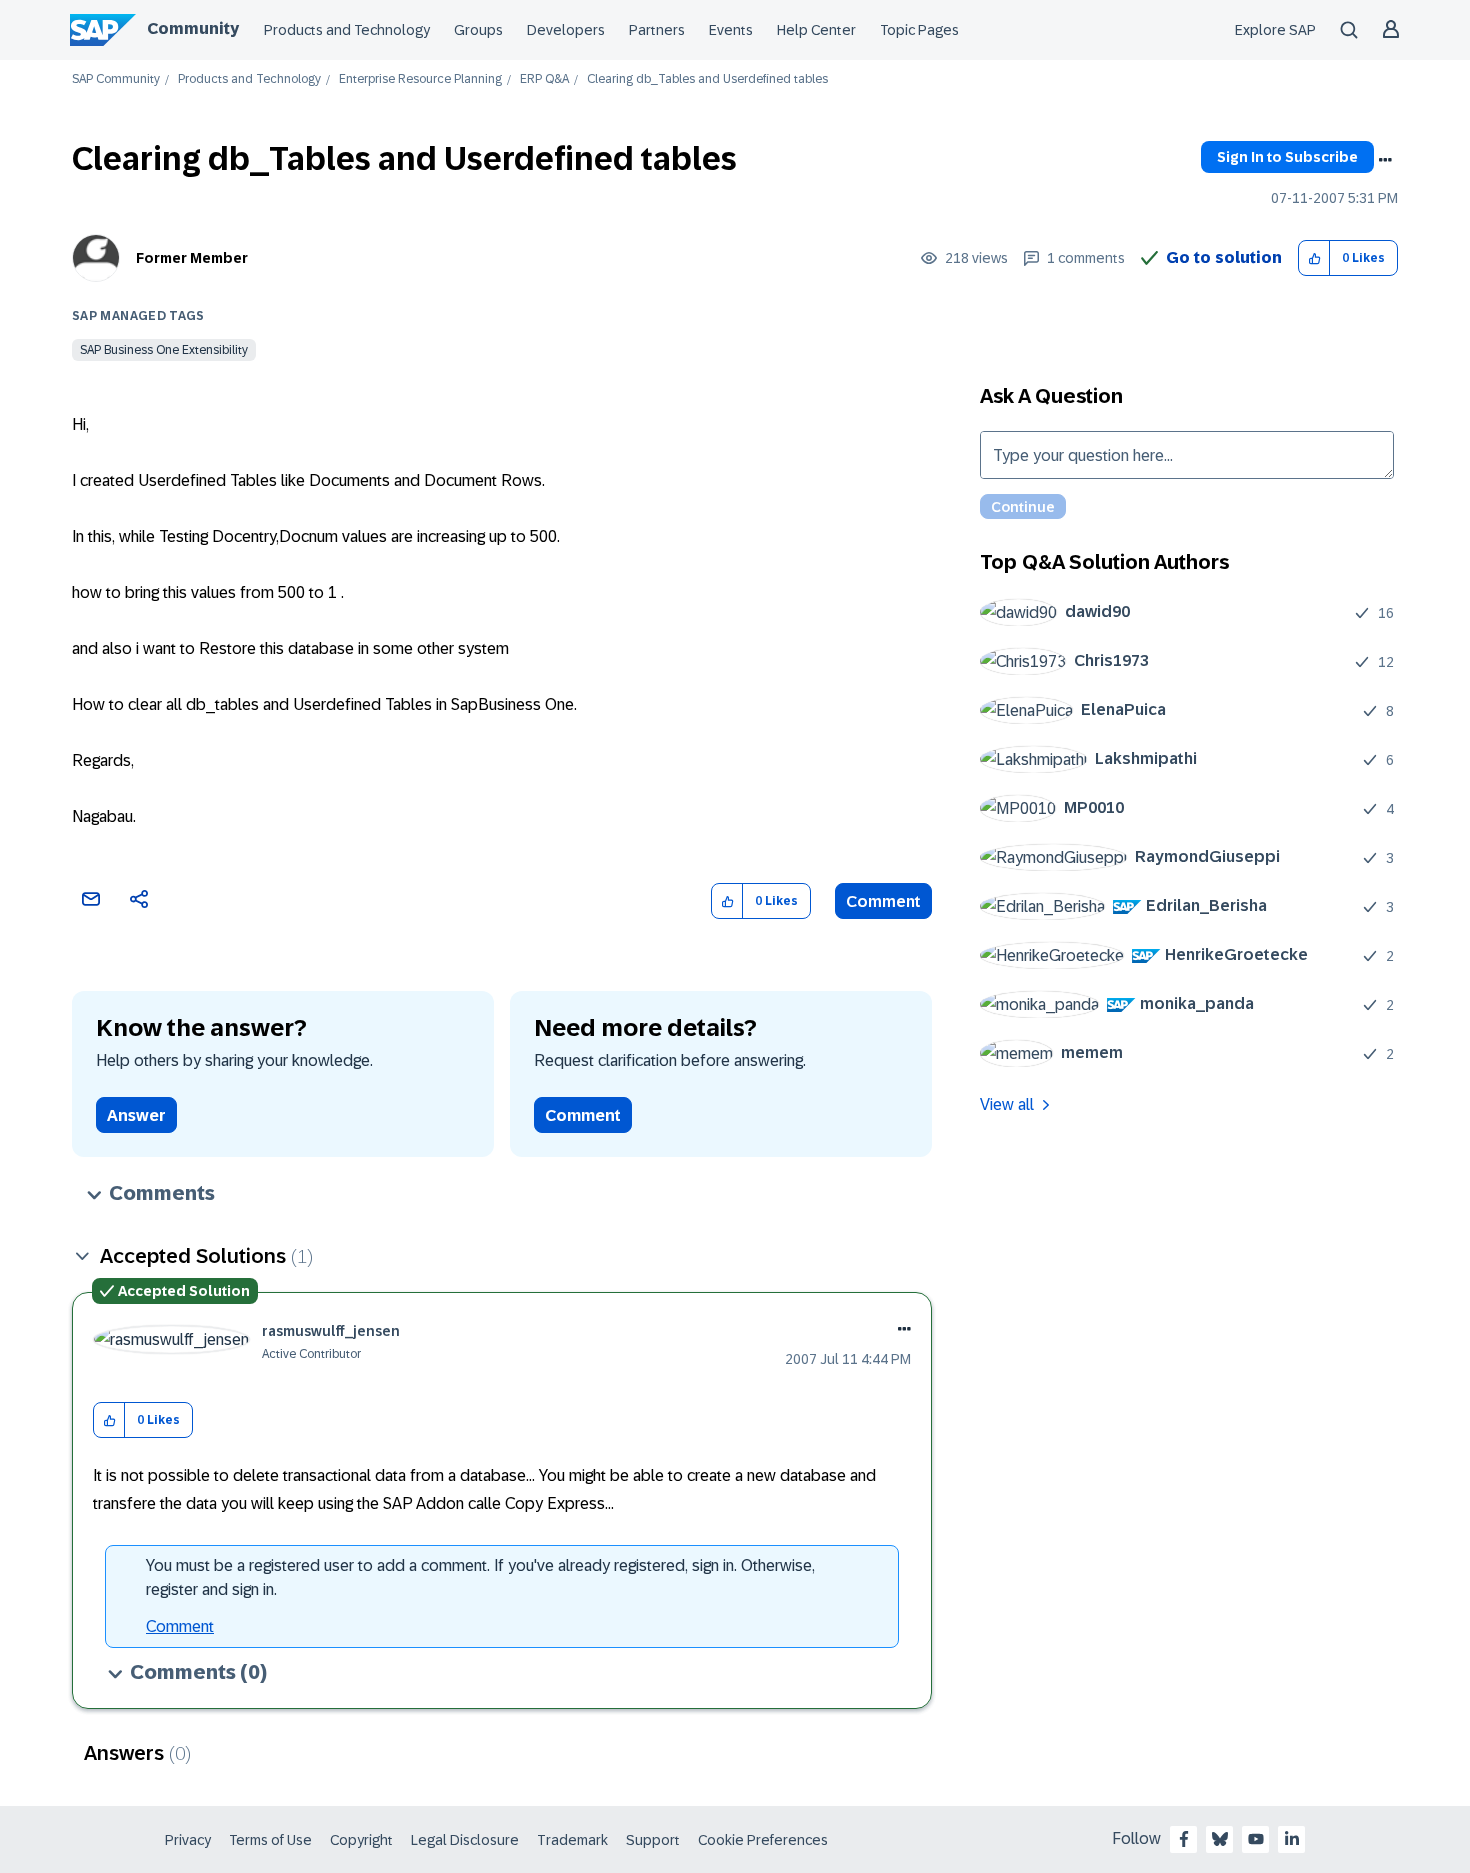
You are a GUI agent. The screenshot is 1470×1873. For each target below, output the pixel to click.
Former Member (192, 258)
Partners (657, 30)
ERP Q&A (544, 79)
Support (653, 1840)
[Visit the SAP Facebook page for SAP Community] (1184, 1839)
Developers (566, 30)
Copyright (361, 1840)
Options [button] (1385, 160)
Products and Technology (347, 30)
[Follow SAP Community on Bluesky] (1220, 1839)
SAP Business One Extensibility (164, 350)
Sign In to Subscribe (1287, 157)
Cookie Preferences (763, 1840)
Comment (883, 901)
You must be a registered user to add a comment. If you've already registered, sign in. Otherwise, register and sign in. (480, 1577)
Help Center (816, 30)
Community (193, 28)
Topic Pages (919, 30)
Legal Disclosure (465, 1840)
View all (1007, 1104)
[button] (1314, 258)
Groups (478, 30)
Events (731, 30)
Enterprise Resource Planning (420, 79)
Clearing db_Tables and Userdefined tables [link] (707, 79)
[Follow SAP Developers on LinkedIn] (1292, 1839)
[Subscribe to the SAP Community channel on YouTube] (1256, 1839)
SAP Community (116, 79)
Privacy (188, 1840)
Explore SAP (1275, 30)
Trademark (572, 1840)
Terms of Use (270, 1840)
